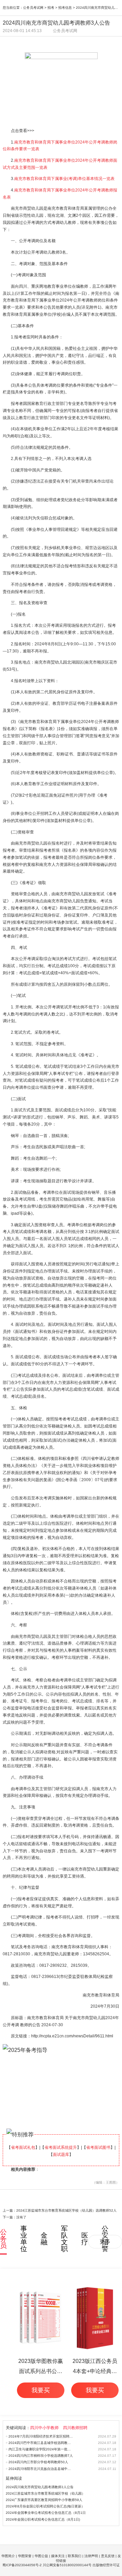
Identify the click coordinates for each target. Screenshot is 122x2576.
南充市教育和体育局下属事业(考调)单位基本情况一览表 (64, 179)
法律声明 (91, 2556)
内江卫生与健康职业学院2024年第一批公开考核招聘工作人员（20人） (41, 2449)
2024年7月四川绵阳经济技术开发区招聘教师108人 (41, 2436)
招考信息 (65, 8)
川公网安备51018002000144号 (67, 2565)
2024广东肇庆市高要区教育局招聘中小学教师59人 (44, 2500)
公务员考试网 (33, 8)
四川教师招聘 (75, 2428)
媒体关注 (58, 2556)
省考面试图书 (98, 2147)
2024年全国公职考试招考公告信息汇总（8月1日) (43, 2519)
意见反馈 (108, 2556)
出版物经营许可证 (106, 2565)
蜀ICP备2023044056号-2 (22, 2565)
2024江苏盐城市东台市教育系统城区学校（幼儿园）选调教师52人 (66, 2210)
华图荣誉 (25, 2556)
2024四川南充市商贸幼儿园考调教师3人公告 (40, 2487)
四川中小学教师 (44, 2428)
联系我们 (75, 2556)
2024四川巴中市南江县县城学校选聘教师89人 (41, 2443)
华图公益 (41, 2556)
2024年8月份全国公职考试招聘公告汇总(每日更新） (45, 2506)
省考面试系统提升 (61, 2147)
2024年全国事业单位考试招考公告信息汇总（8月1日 (46, 2513)
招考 (51, 8)
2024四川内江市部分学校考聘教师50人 (38, 2462)
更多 (105, 2242)
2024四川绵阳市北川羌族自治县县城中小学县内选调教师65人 (41, 2469)
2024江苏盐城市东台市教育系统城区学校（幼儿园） (45, 2493)
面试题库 (61, 2155)
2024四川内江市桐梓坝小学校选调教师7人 (41, 2456)
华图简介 (8, 2556)
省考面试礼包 (23, 2147)
